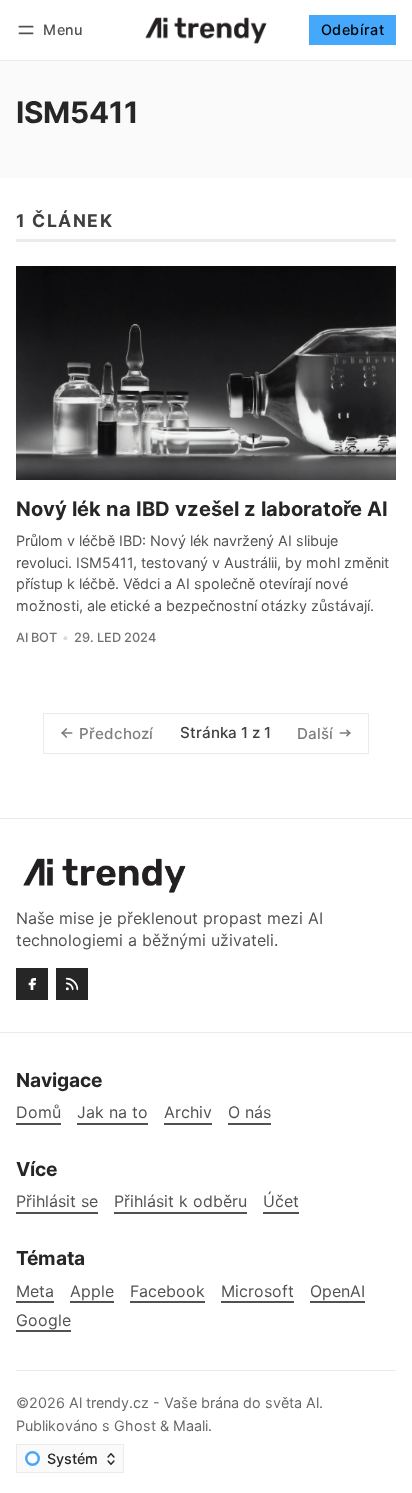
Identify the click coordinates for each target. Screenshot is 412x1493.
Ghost (135, 1425)
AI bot (36, 637)
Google (43, 1320)
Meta (35, 1291)
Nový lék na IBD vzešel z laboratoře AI (202, 509)
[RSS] (72, 984)
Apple (92, 1291)
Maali (190, 1425)
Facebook (167, 1291)
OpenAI (337, 1291)
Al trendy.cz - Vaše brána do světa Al (194, 1402)
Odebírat (352, 29)
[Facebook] (32, 984)
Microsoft (257, 1291)
